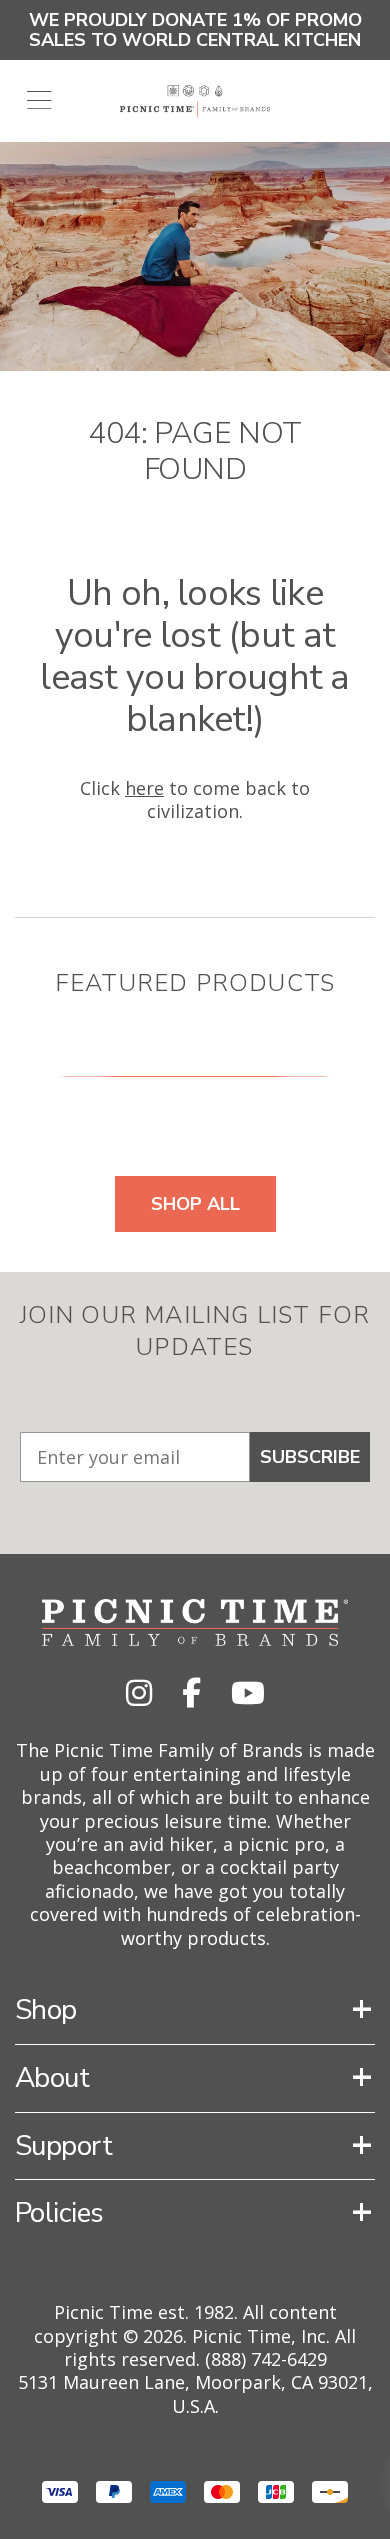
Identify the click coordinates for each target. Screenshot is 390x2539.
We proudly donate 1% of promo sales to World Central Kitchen (195, 30)
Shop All (195, 1204)
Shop (46, 2010)
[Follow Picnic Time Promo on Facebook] (191, 1692)
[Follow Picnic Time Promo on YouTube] (248, 1692)
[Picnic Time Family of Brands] (195, 101)
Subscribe (310, 1457)
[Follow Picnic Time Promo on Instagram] (139, 1692)
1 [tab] (195, 1075)
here (144, 788)
